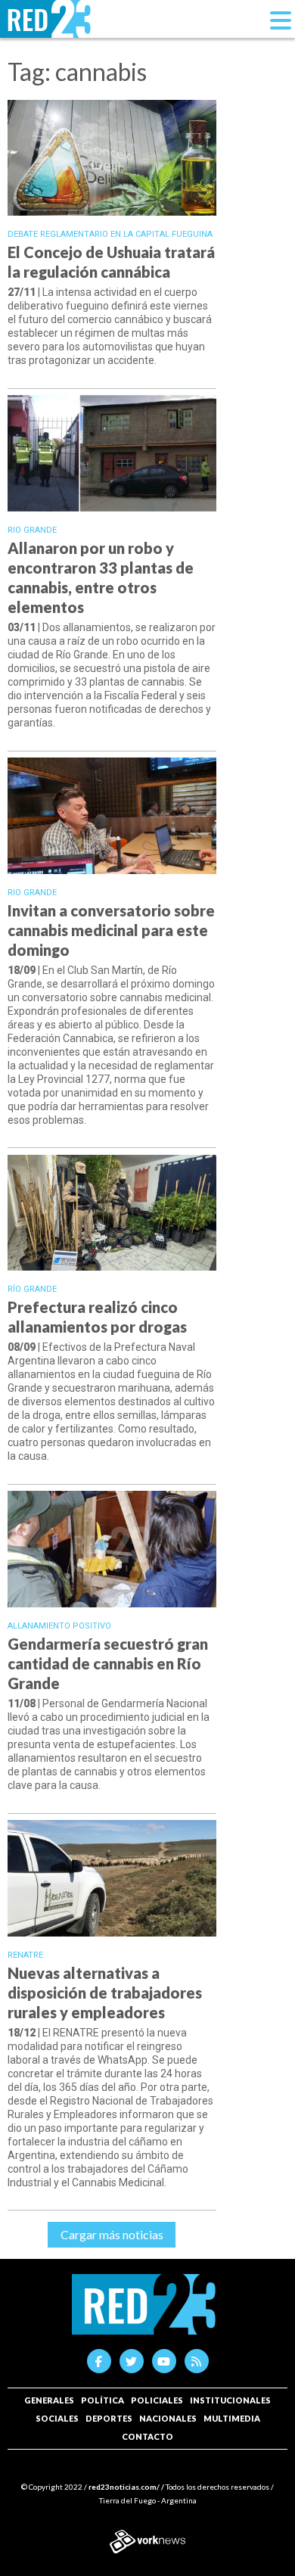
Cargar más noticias (112, 2234)
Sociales (57, 2418)
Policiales (157, 2400)
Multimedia (232, 2418)
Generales (49, 2400)
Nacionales (168, 2418)
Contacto (147, 2436)
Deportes (109, 2418)
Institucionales (230, 2400)
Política (102, 2400)
